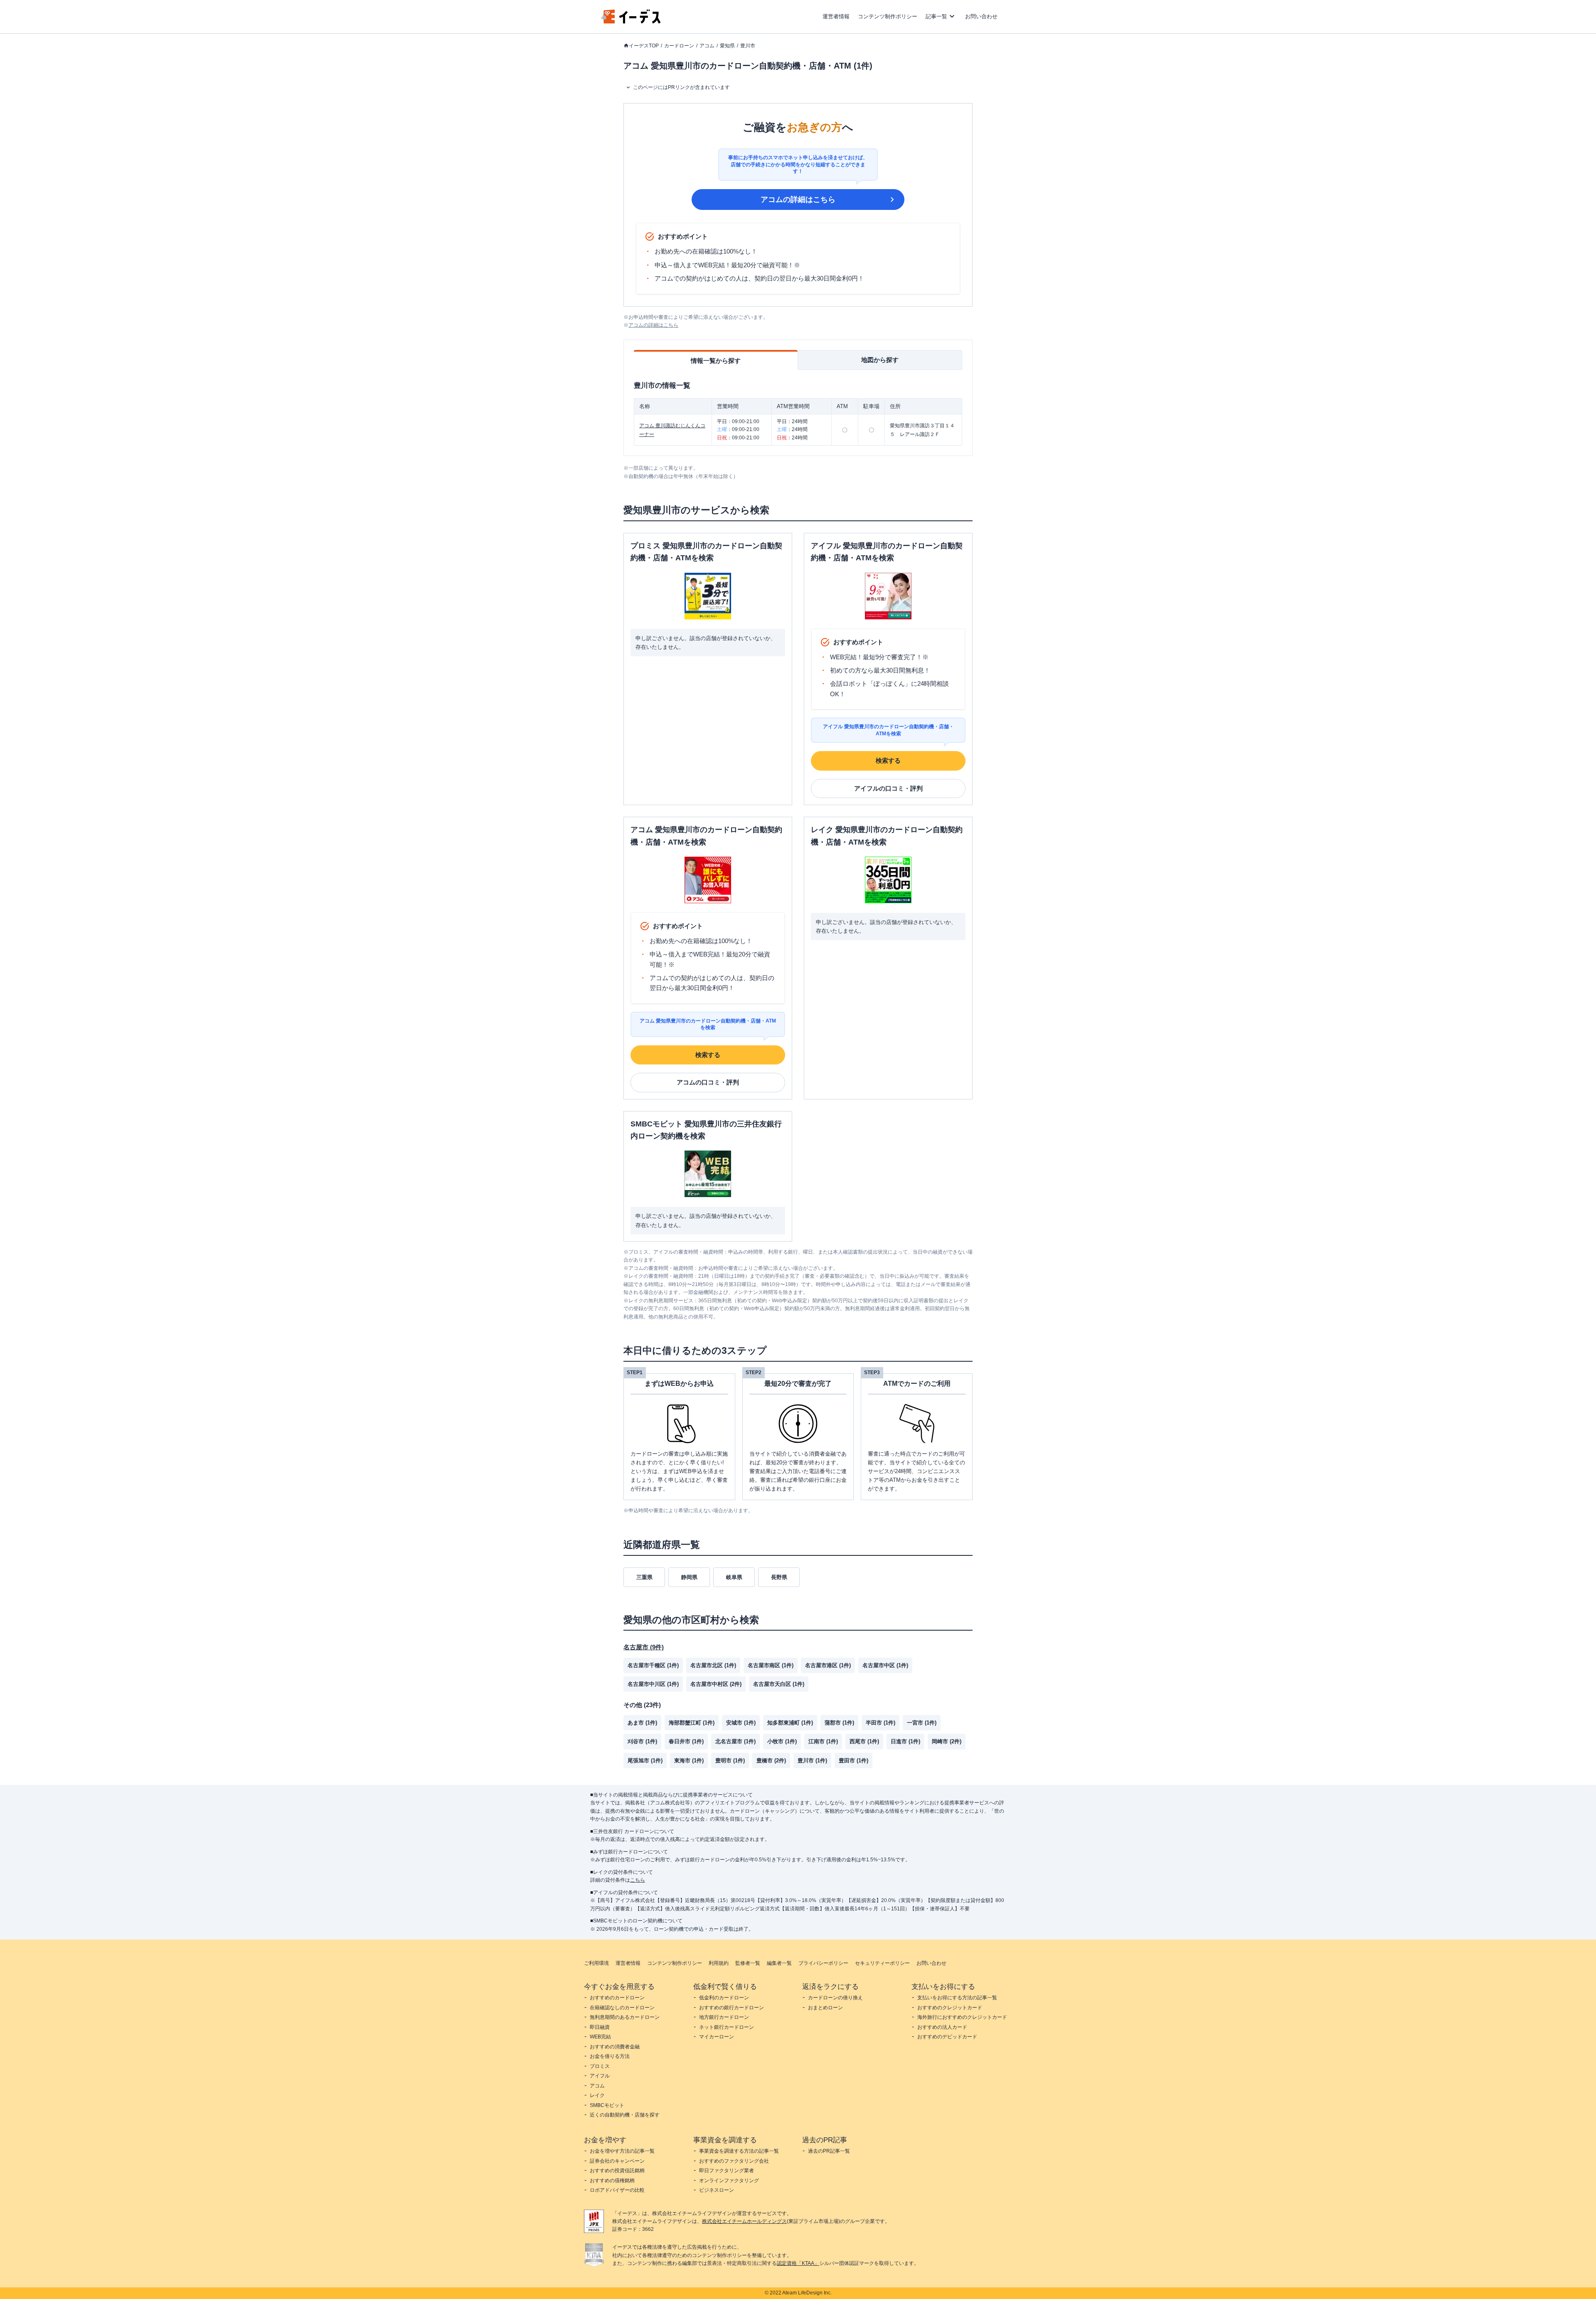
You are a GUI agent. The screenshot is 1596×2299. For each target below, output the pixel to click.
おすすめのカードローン (617, 1998)
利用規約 (719, 1963)
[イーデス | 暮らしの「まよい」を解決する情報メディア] (631, 21)
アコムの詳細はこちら (798, 200)
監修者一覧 (748, 1963)
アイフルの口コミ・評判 (888, 788)
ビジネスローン (717, 2190)
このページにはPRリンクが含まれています (681, 87)
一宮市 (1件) (922, 1723)
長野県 (779, 1577)
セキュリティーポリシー (882, 1963)
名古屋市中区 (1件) (885, 1665)
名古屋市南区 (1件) (771, 1665)
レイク (597, 2095)
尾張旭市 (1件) (645, 1761)
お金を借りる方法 (610, 2056)
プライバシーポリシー (823, 1963)
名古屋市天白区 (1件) (779, 1684)
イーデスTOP (644, 46)
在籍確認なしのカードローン (622, 2008)
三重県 (644, 1577)
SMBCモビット (607, 2105)
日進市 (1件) (905, 1741)
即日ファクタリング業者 (727, 2171)
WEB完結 (600, 2037)
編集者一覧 (779, 1963)
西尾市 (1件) (864, 1741)
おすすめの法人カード (942, 2027)
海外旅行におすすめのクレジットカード (962, 2017)
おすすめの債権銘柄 (612, 2181)
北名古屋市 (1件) (735, 1741)
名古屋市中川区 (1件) (653, 1684)
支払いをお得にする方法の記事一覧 (957, 1998)
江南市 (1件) (823, 1741)
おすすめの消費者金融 (615, 2047)
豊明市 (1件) (730, 1761)
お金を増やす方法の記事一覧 (622, 2151)
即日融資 (600, 2027)
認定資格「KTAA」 (798, 2263)
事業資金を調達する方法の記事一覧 (739, 2151)
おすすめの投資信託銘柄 (617, 2171)
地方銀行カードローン (724, 2017)
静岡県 (689, 1577)
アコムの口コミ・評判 (708, 1082)
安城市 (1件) (741, 1723)
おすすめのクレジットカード (950, 2008)
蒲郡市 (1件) (839, 1723)
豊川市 (748, 46)
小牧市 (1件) (782, 1741)
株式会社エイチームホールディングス (744, 2221)
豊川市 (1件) (812, 1761)
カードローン (679, 46)
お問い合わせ (981, 16)
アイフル (600, 2076)
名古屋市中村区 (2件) (716, 1684)
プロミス (600, 2066)
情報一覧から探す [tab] (716, 361)
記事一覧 (936, 16)
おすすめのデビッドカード (947, 2037)
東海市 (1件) (689, 1761)
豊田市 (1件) (853, 1761)
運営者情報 (836, 16)
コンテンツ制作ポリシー (888, 16)
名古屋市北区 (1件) (713, 1665)
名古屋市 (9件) (644, 1647)
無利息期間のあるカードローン (625, 2017)
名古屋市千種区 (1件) (653, 1665)
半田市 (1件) (881, 1723)
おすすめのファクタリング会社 (734, 2161)
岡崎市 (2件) (947, 1741)
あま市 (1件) (642, 1723)
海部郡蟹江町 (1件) (692, 1723)
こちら (638, 1880)
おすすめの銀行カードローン (731, 2008)
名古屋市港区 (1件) (828, 1665)
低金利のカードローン (724, 1998)
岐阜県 (734, 1577)
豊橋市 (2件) (771, 1761)
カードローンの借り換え (835, 1998)
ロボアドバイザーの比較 (617, 2190)
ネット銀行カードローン (727, 2027)
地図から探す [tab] (880, 360)
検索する (888, 760)
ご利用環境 (596, 1963)
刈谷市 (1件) (642, 1741)
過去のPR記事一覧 (829, 2151)
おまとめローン (825, 2008)
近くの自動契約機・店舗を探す (625, 2115)
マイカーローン (717, 2037)
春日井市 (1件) (686, 1741)
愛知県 (727, 46)
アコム (707, 46)
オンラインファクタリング (729, 2181)
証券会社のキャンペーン (617, 2161)
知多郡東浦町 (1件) (790, 1723)
